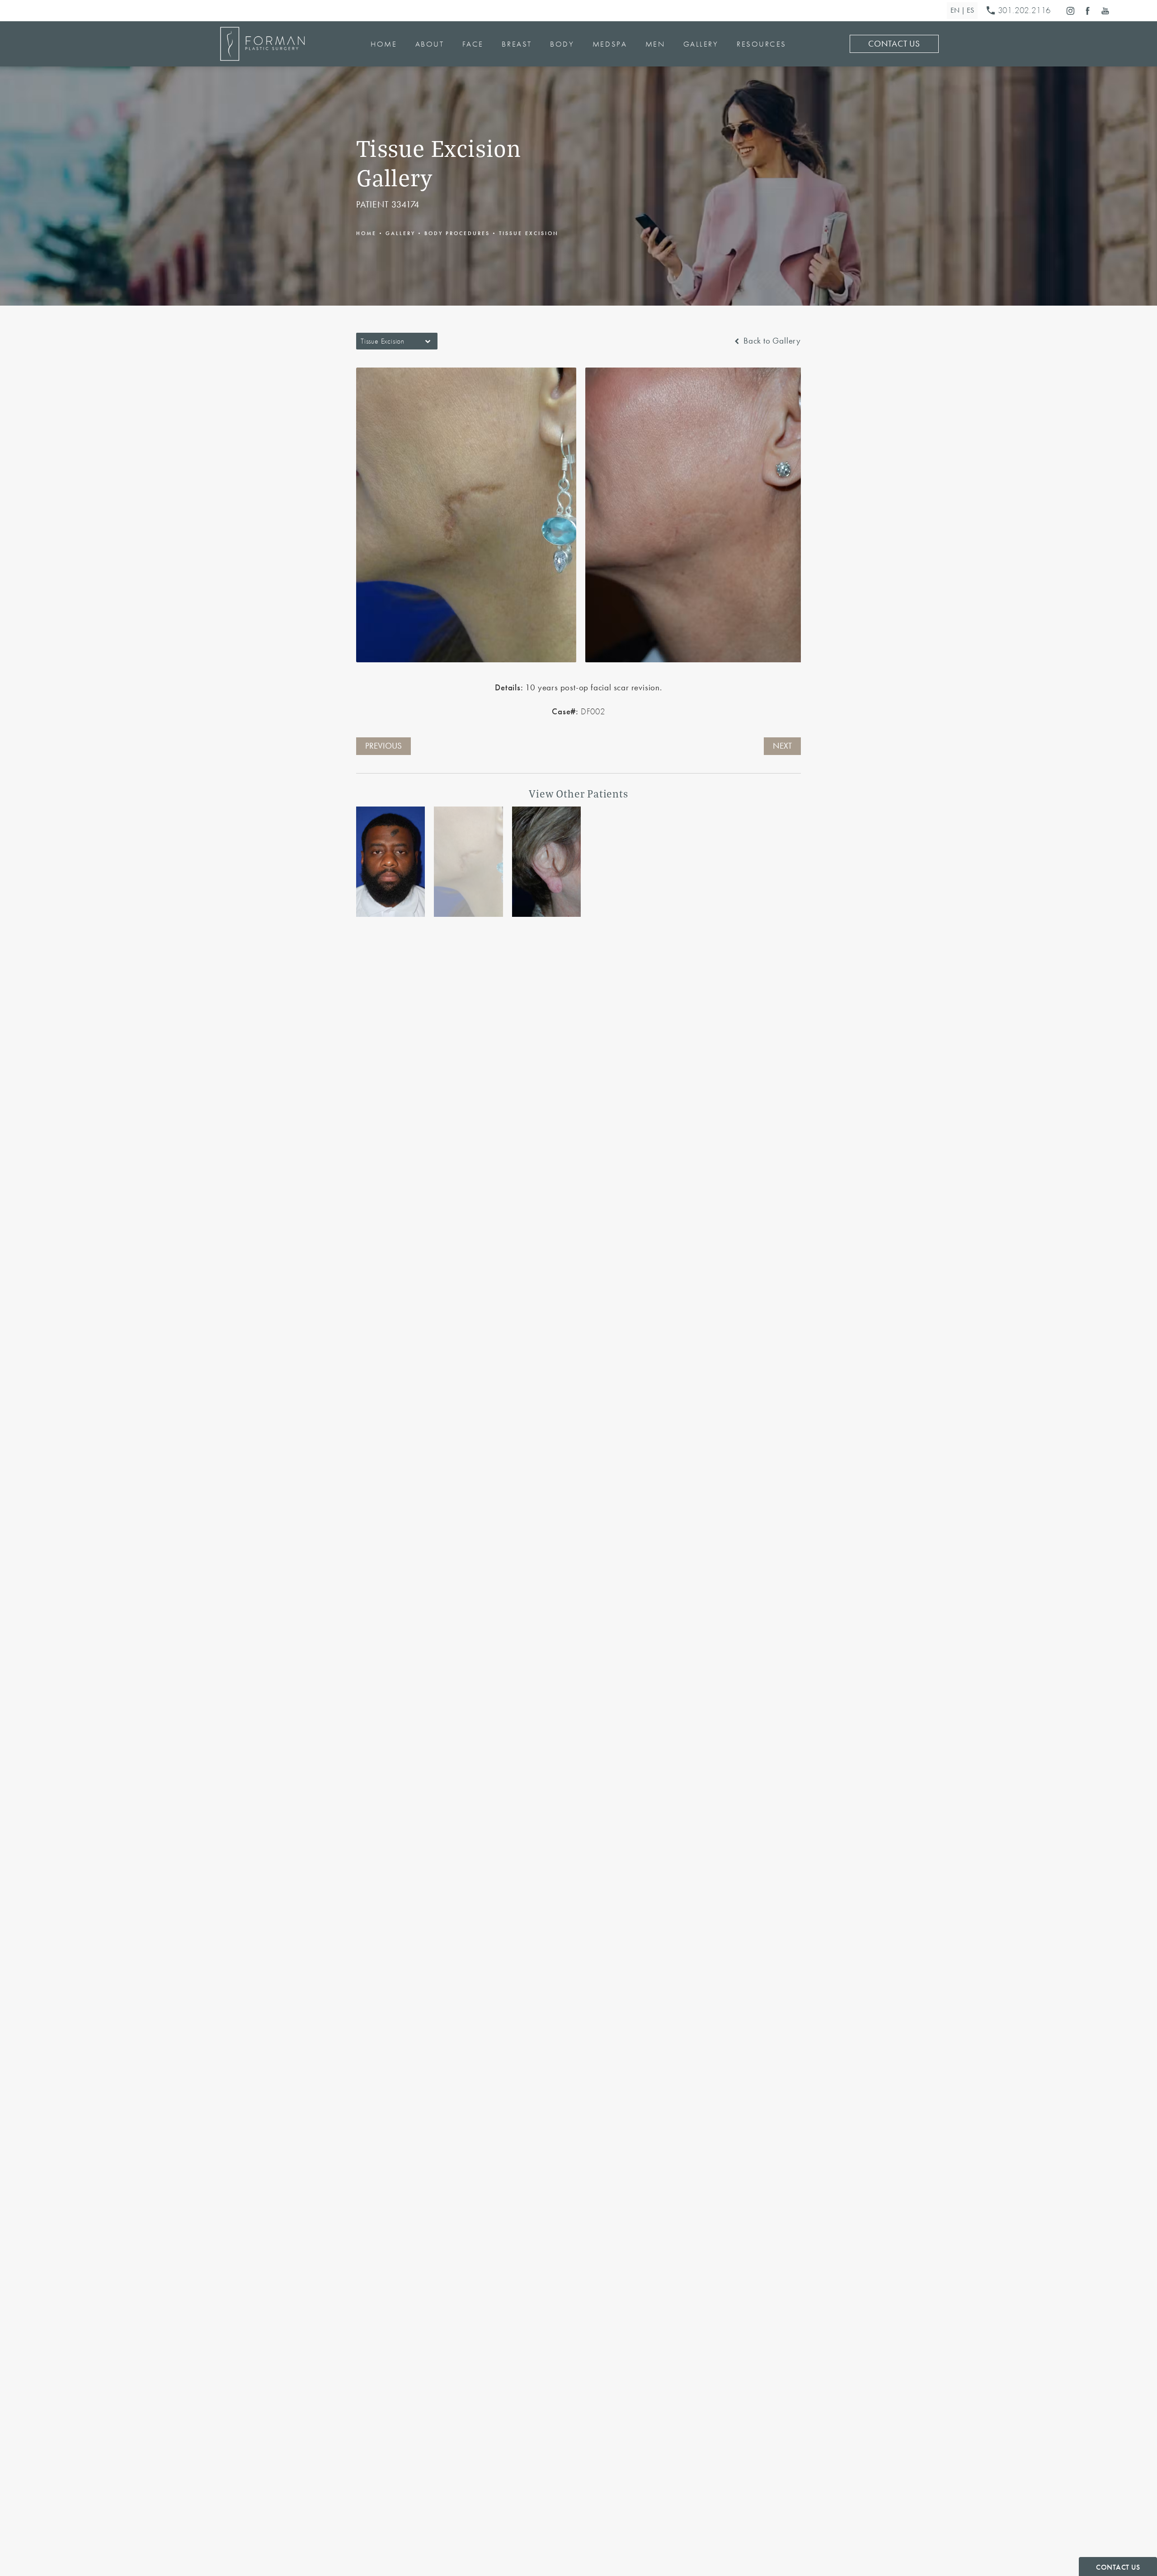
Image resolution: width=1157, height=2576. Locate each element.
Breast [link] (517, 44)
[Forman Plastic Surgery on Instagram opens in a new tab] (1070, 11)
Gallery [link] (701, 44)
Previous (383, 746)
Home (366, 233)
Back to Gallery (771, 341)
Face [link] (473, 44)
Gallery (400, 233)
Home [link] (384, 44)
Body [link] (562, 44)
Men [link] (655, 44)
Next (782, 746)
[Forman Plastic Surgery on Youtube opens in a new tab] (1105, 11)
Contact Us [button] (1118, 2567)
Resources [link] (762, 44)
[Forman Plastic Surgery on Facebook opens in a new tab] (1088, 11)
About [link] (430, 44)
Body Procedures (457, 233)
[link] (1021, 11)
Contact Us (894, 44)
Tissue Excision (529, 233)
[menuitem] (1070, 11)
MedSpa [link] (610, 44)
